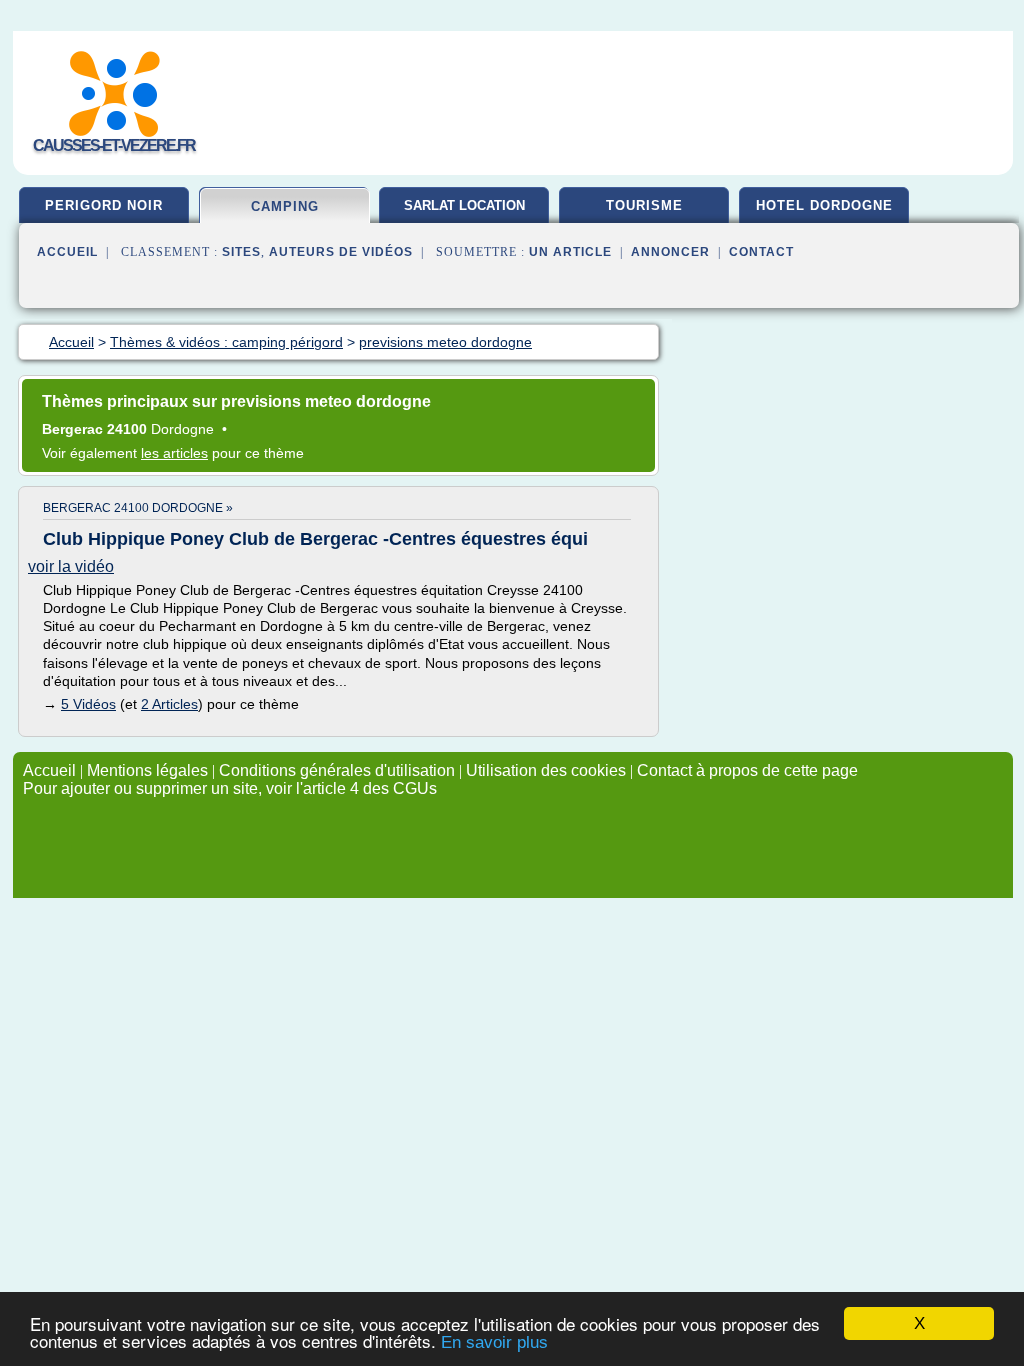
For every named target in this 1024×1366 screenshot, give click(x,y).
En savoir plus (494, 1342)
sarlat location (464, 205)
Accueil (67, 252)
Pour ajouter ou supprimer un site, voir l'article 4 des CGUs (230, 788)
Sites (241, 252)
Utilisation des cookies (546, 770)
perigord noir (104, 205)
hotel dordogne (824, 205)
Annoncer (670, 252)
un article (570, 252)
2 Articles (169, 704)
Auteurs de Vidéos (341, 252)
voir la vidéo (71, 566)
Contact (761, 252)
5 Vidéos (88, 704)
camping (285, 206)
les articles (174, 453)
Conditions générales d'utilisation (337, 770)
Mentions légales (147, 770)
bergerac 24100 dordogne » (138, 508)
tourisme (644, 205)
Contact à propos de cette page (747, 770)
